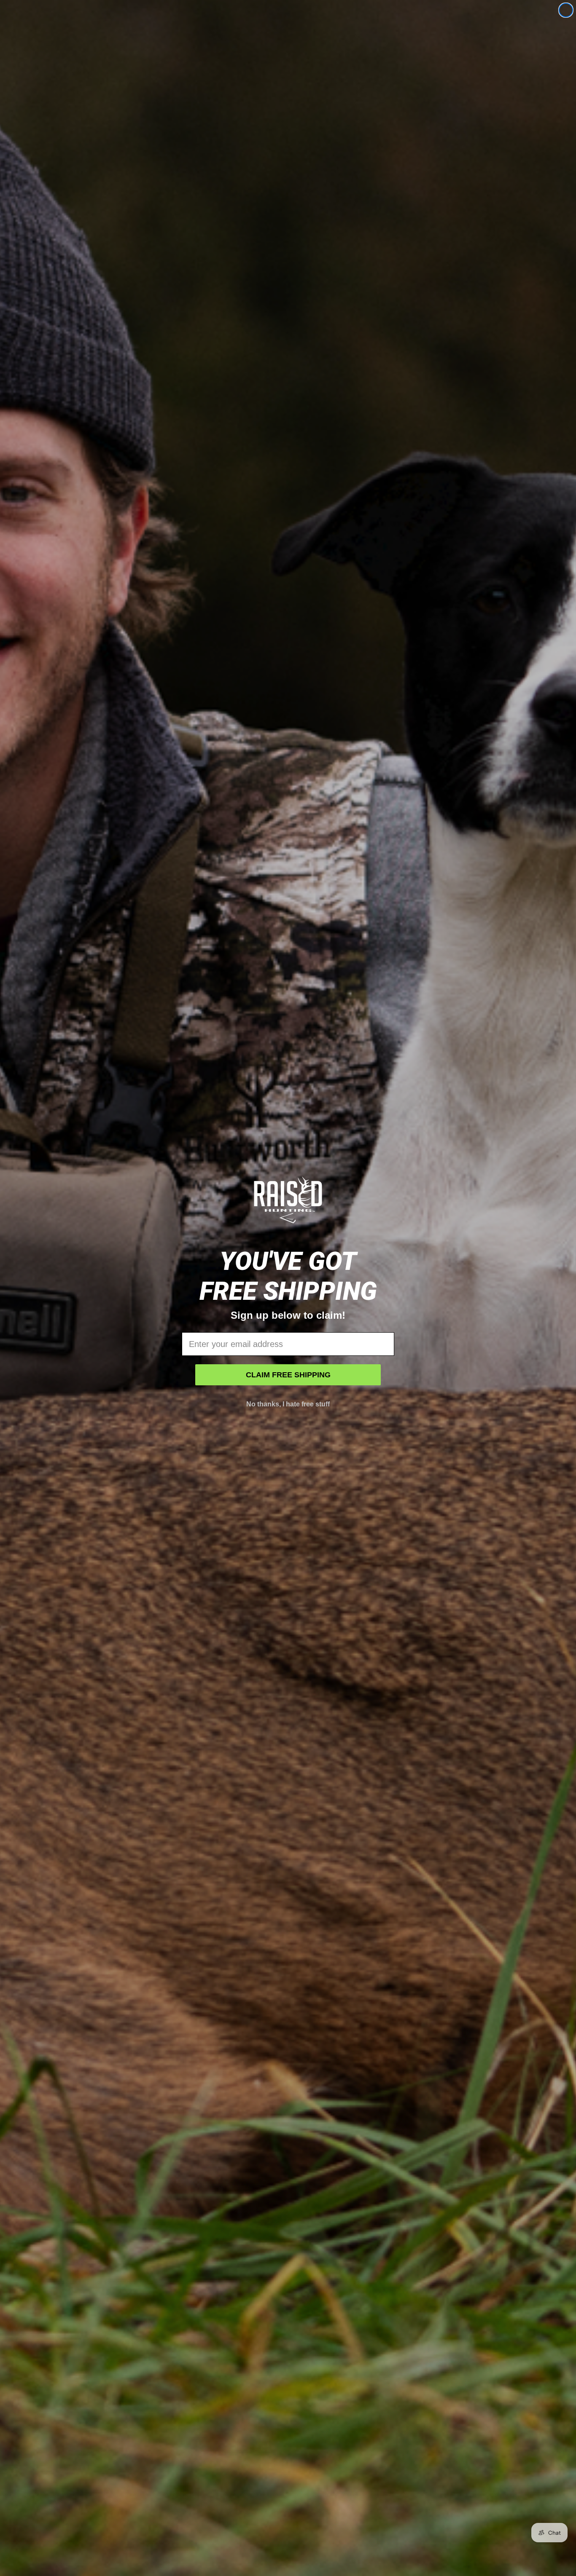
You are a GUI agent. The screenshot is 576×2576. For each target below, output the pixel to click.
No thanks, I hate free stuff (288, 1404)
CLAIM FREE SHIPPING (288, 1375)
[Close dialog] (566, 10)
